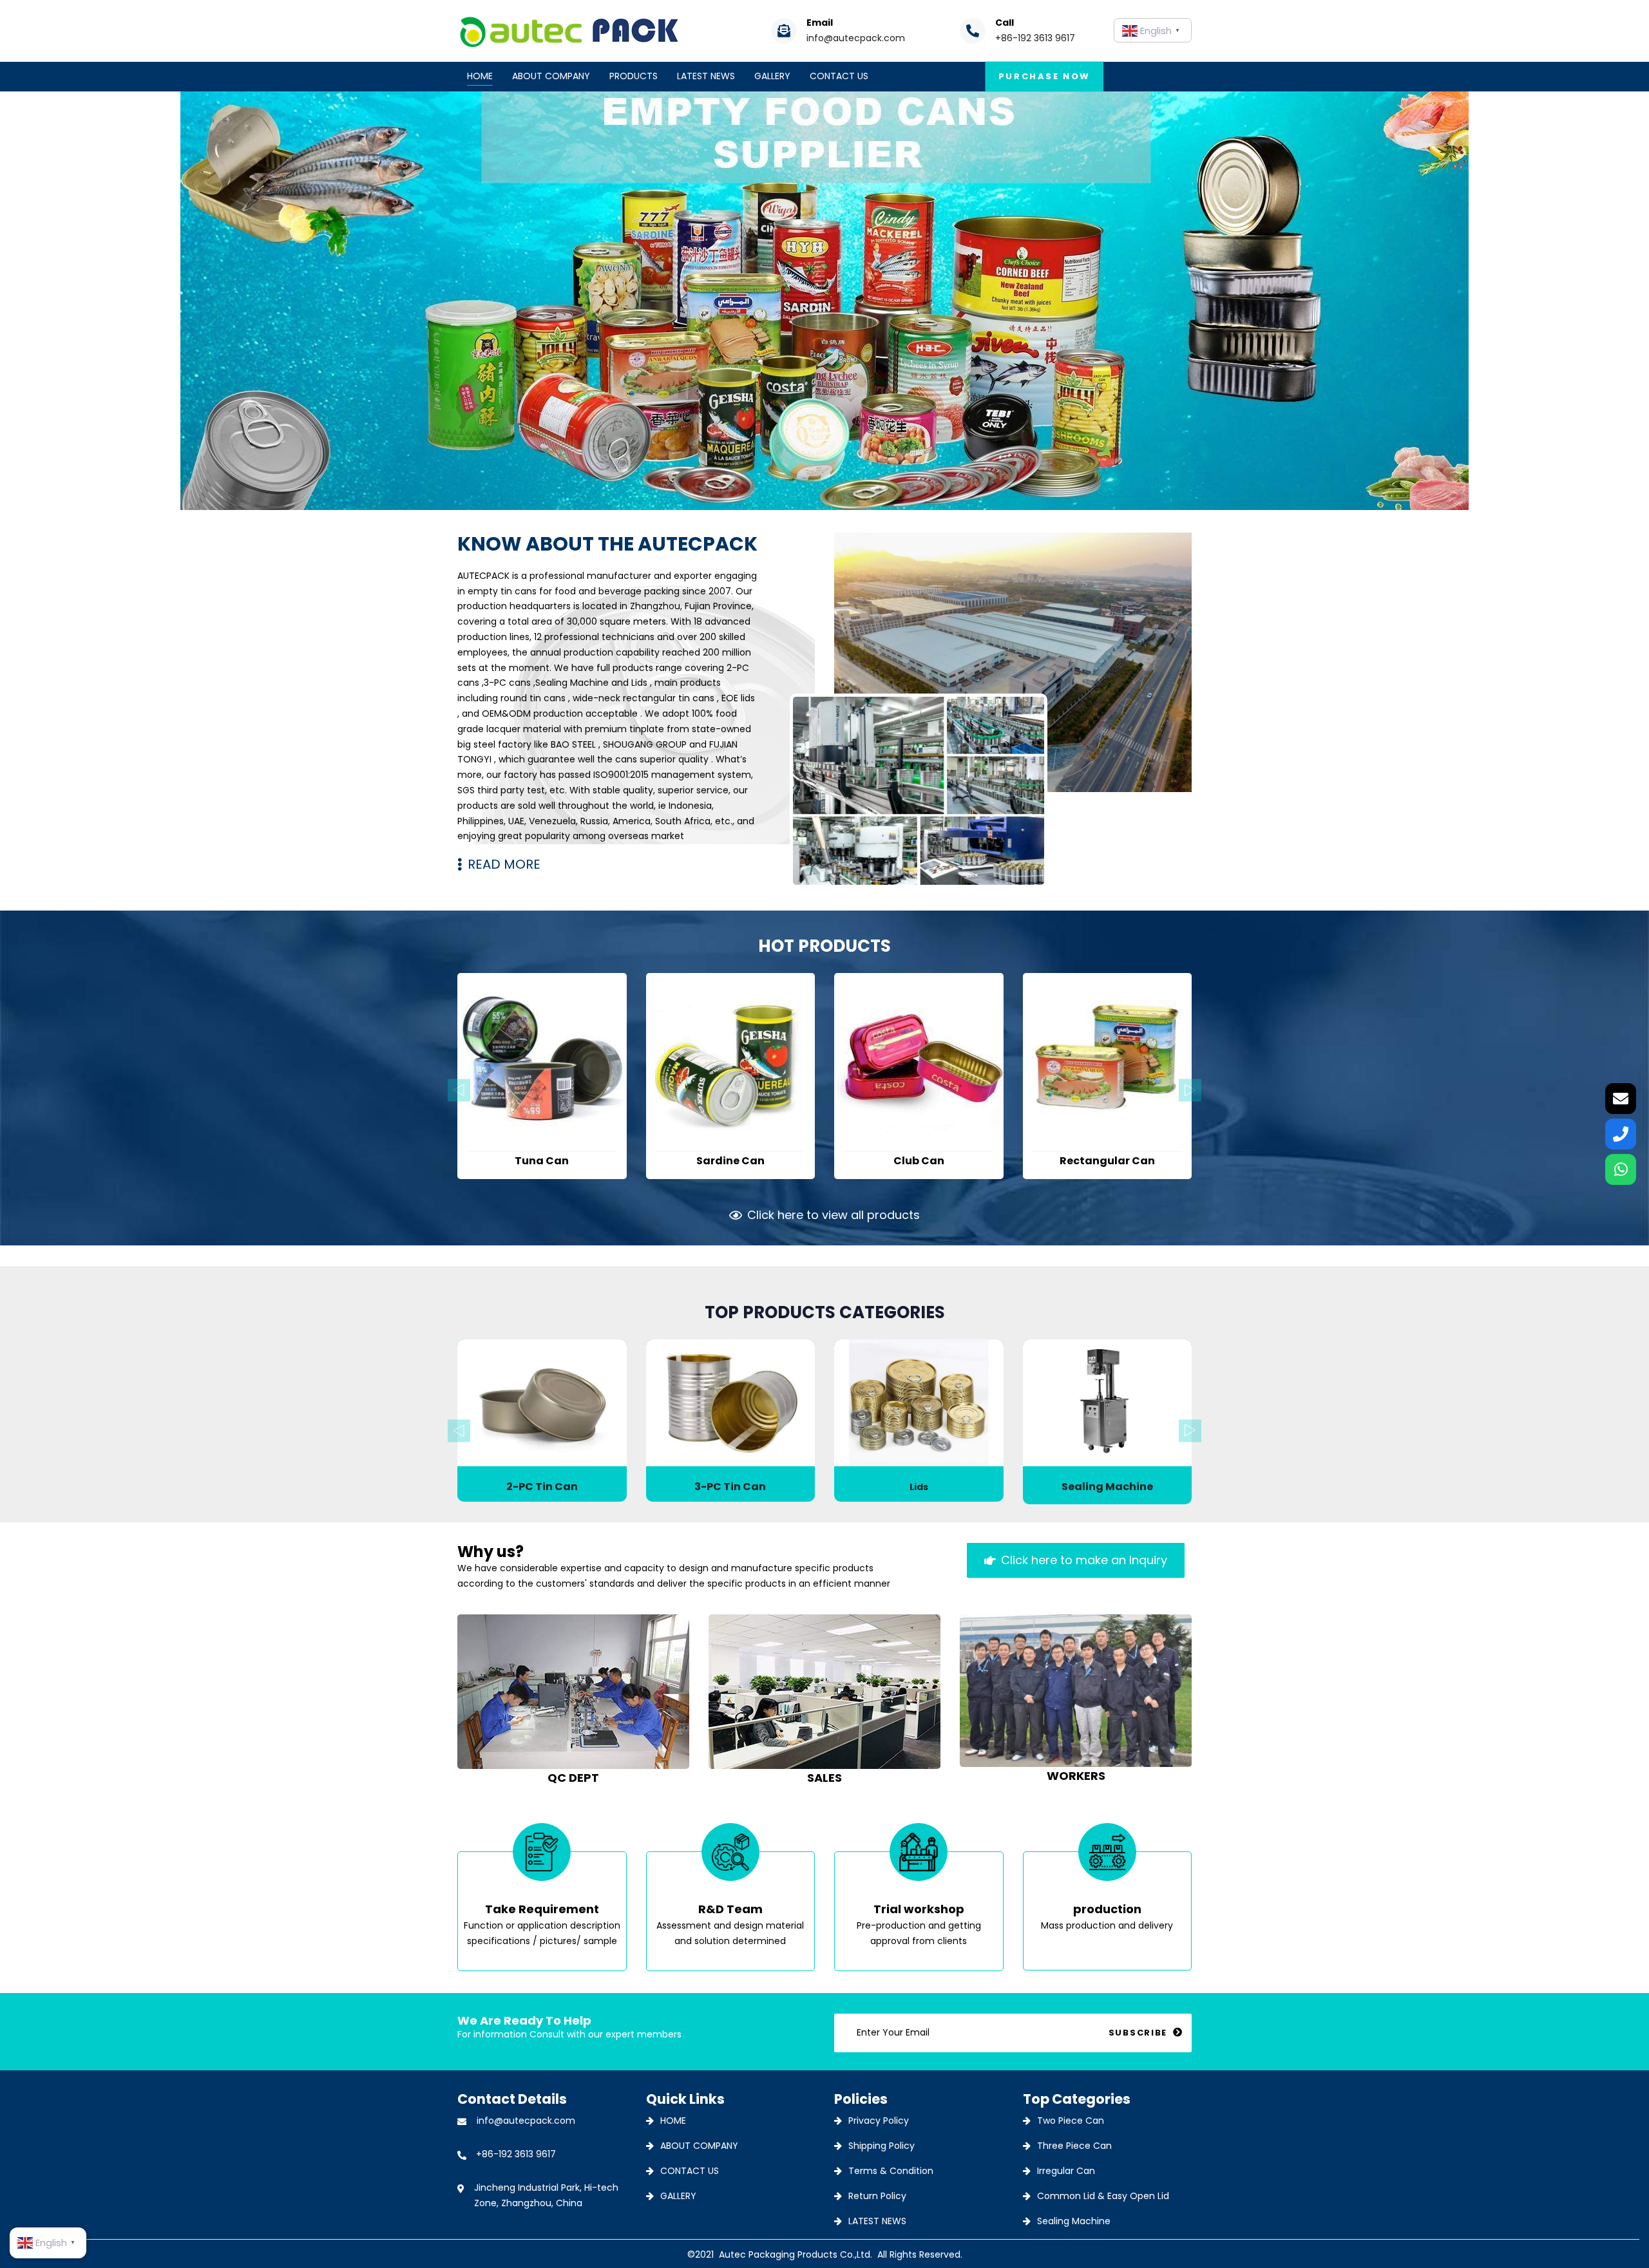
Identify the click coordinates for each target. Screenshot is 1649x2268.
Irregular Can (1066, 2171)
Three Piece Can (1074, 2146)
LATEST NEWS (877, 2221)
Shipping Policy (882, 2146)
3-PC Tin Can (730, 1487)
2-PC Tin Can (542, 1487)
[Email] (1621, 1099)
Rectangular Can (1107, 1161)
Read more (542, 1123)
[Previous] (459, 1090)
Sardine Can (730, 1161)
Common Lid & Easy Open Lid (1103, 2196)
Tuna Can (542, 1161)
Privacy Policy (879, 2121)
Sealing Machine (1107, 1487)
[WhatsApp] (1621, 1169)
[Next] (1190, 1090)
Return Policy (877, 2196)
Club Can (919, 1161)
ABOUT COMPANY (699, 2146)
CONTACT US (690, 2171)
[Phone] (1621, 1134)
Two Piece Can (1071, 2121)
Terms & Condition (891, 2171)
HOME (673, 2121)
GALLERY (678, 2196)
